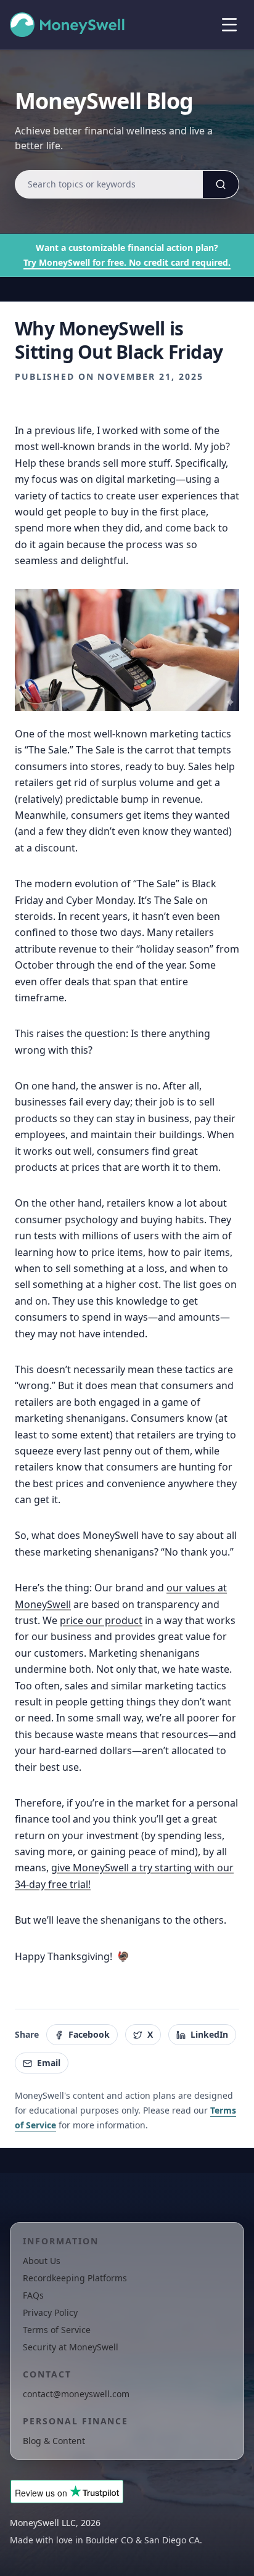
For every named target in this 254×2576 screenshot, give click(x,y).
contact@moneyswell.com (76, 2394)
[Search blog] (221, 184)
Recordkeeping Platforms (75, 2278)
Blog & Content (54, 2441)
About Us (42, 2261)
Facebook (89, 2034)
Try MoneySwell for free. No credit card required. (127, 262)
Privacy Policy (50, 2312)
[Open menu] (229, 25)
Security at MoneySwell (71, 2347)
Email (49, 2063)
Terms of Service (57, 2330)
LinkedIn (209, 2034)
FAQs (33, 2295)
